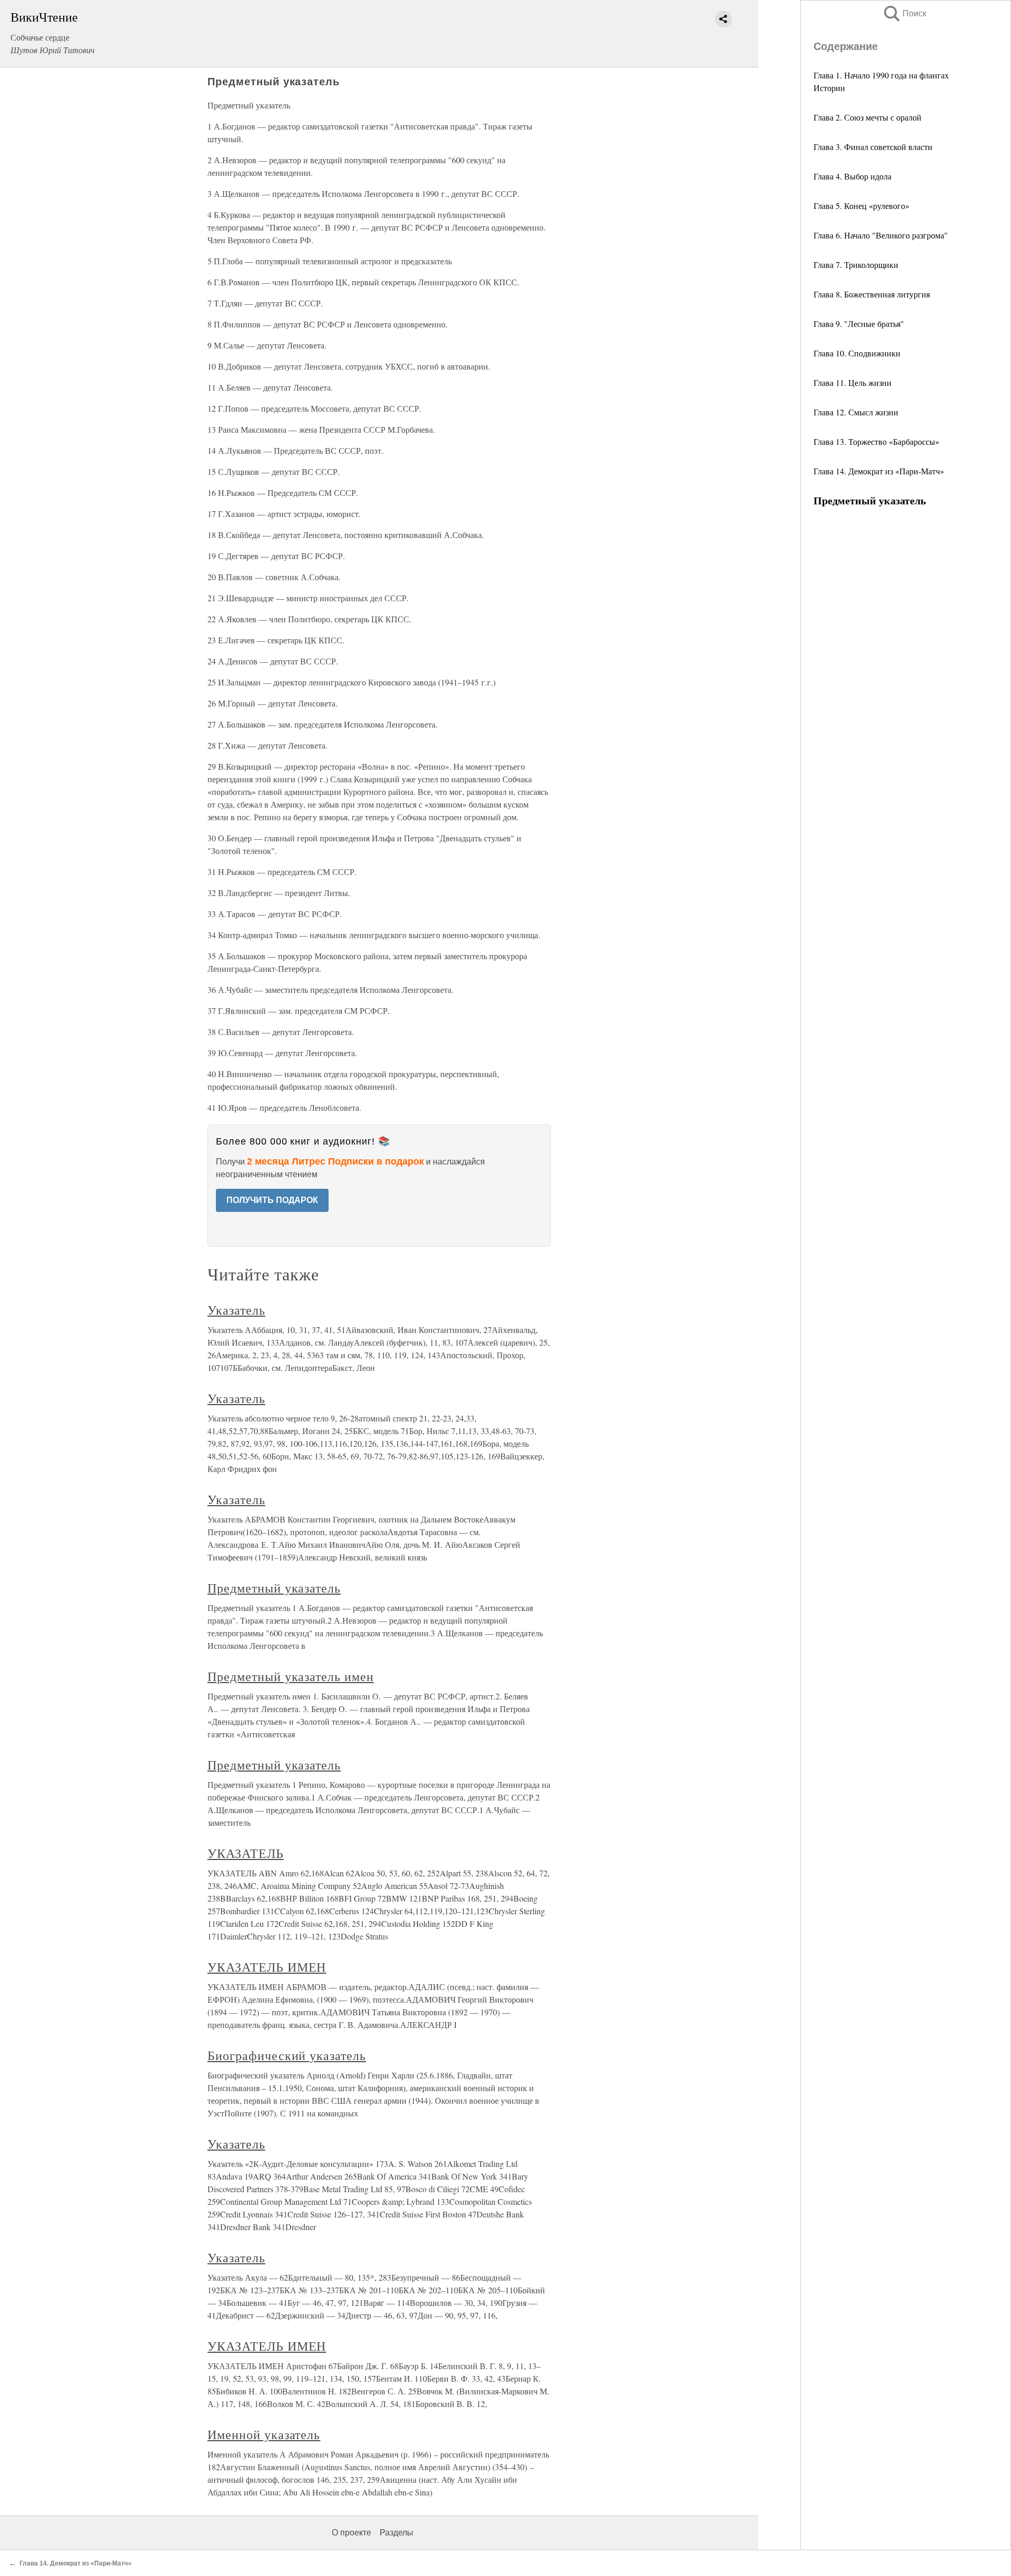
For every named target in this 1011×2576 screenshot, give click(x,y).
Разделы (397, 2533)
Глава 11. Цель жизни (853, 382)
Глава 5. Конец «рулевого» (861, 206)
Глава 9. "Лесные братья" (859, 324)
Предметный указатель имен (291, 1676)
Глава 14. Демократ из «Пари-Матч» (879, 471)
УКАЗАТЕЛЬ (246, 1853)
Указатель (236, 1310)
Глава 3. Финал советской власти (873, 147)
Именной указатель (264, 2434)
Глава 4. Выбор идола (853, 176)
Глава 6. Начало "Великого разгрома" (881, 235)
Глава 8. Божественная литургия (872, 294)
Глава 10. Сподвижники (857, 353)
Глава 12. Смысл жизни (856, 412)
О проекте (351, 2533)
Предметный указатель (274, 1588)
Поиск (904, 13)
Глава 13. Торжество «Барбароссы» (876, 441)
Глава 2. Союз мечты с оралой (868, 117)
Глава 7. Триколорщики (856, 265)
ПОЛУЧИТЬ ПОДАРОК (272, 1200)
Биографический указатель (287, 2055)
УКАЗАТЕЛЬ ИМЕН (267, 1967)
